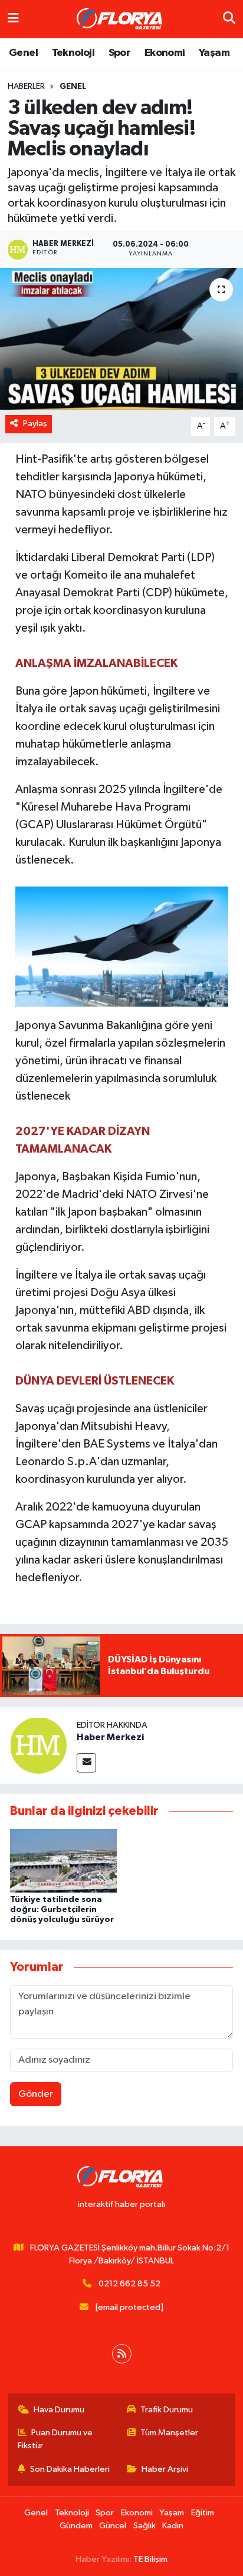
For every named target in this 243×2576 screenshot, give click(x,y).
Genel (23, 53)
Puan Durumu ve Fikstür (55, 2439)
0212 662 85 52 (129, 2284)
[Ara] (229, 19)
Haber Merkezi (110, 1737)
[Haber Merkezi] (38, 1745)
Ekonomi (165, 53)
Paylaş (35, 424)
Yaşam (214, 53)
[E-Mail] (86, 1763)
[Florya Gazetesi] (121, 19)
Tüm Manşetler (169, 2433)
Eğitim (203, 2513)
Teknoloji (73, 53)
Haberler (26, 87)
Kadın (173, 2526)
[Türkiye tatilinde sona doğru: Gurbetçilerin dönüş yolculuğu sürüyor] (63, 1860)
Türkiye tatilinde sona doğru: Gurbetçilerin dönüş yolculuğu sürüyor (62, 1910)
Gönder (36, 2094)
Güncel (113, 2526)
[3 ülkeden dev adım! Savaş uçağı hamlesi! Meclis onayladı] (121, 339)
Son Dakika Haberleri (70, 2469)
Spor (120, 53)
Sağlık (145, 2526)
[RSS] (122, 2354)
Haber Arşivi (165, 2469)
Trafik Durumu (167, 2410)
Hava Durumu (59, 2410)
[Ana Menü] (13, 19)
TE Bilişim (150, 2559)
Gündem (76, 2526)
